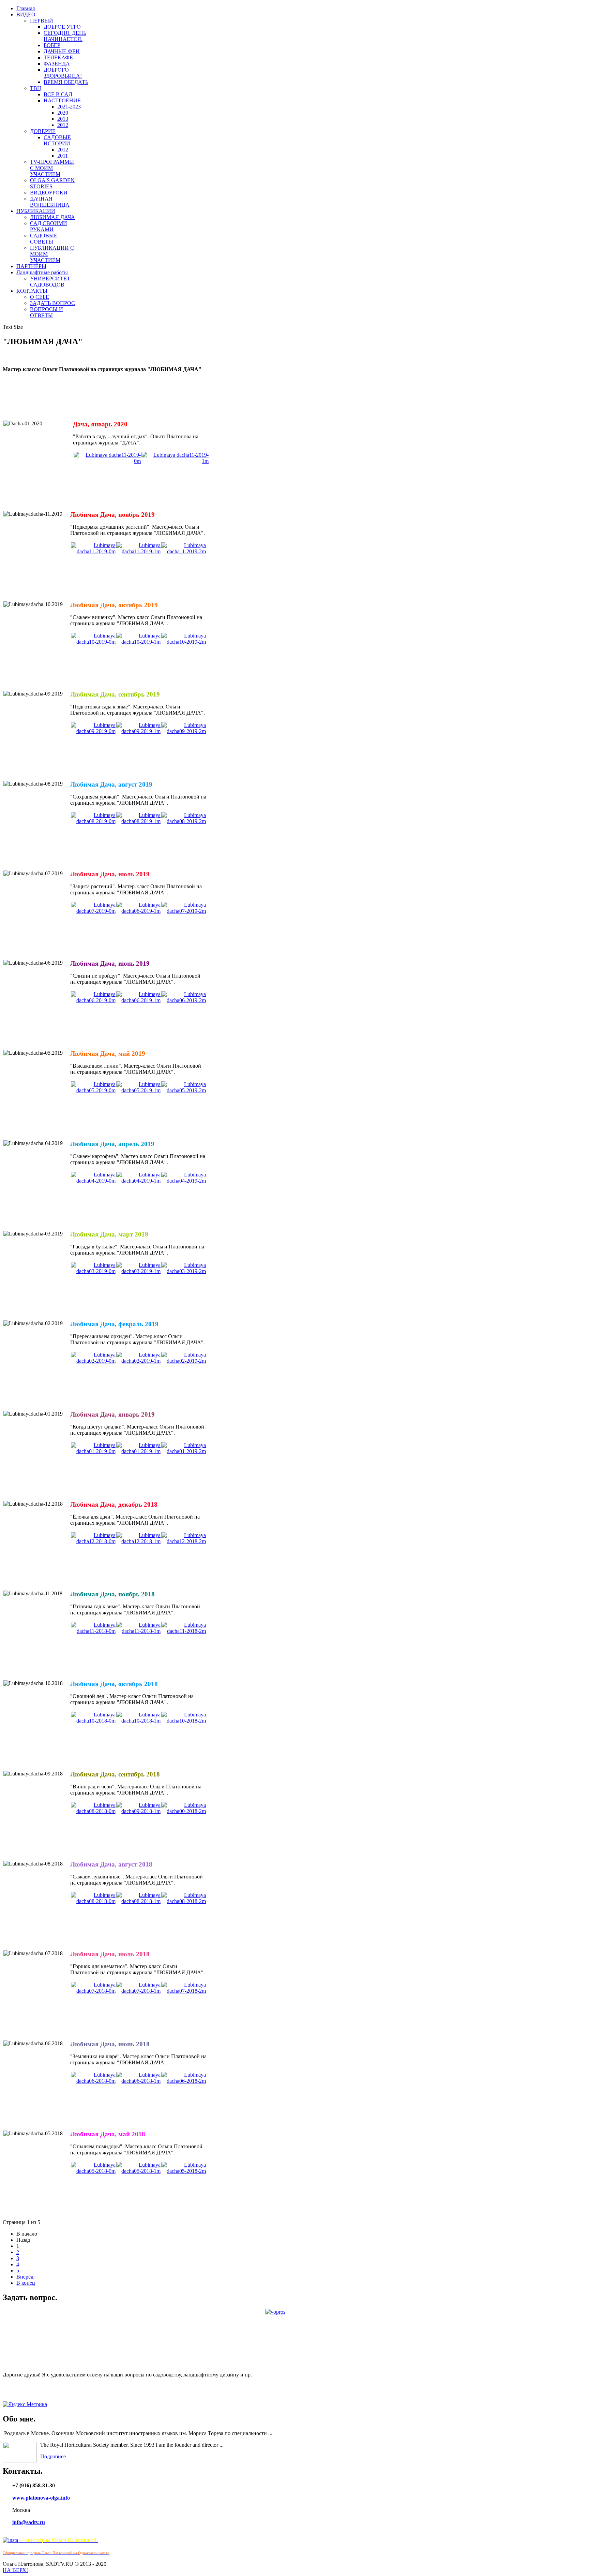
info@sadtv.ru (29, 2522)
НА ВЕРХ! (15, 2570)
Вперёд (25, 2277)
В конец (26, 2283)
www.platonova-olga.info (41, 2498)
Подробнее (53, 2456)
